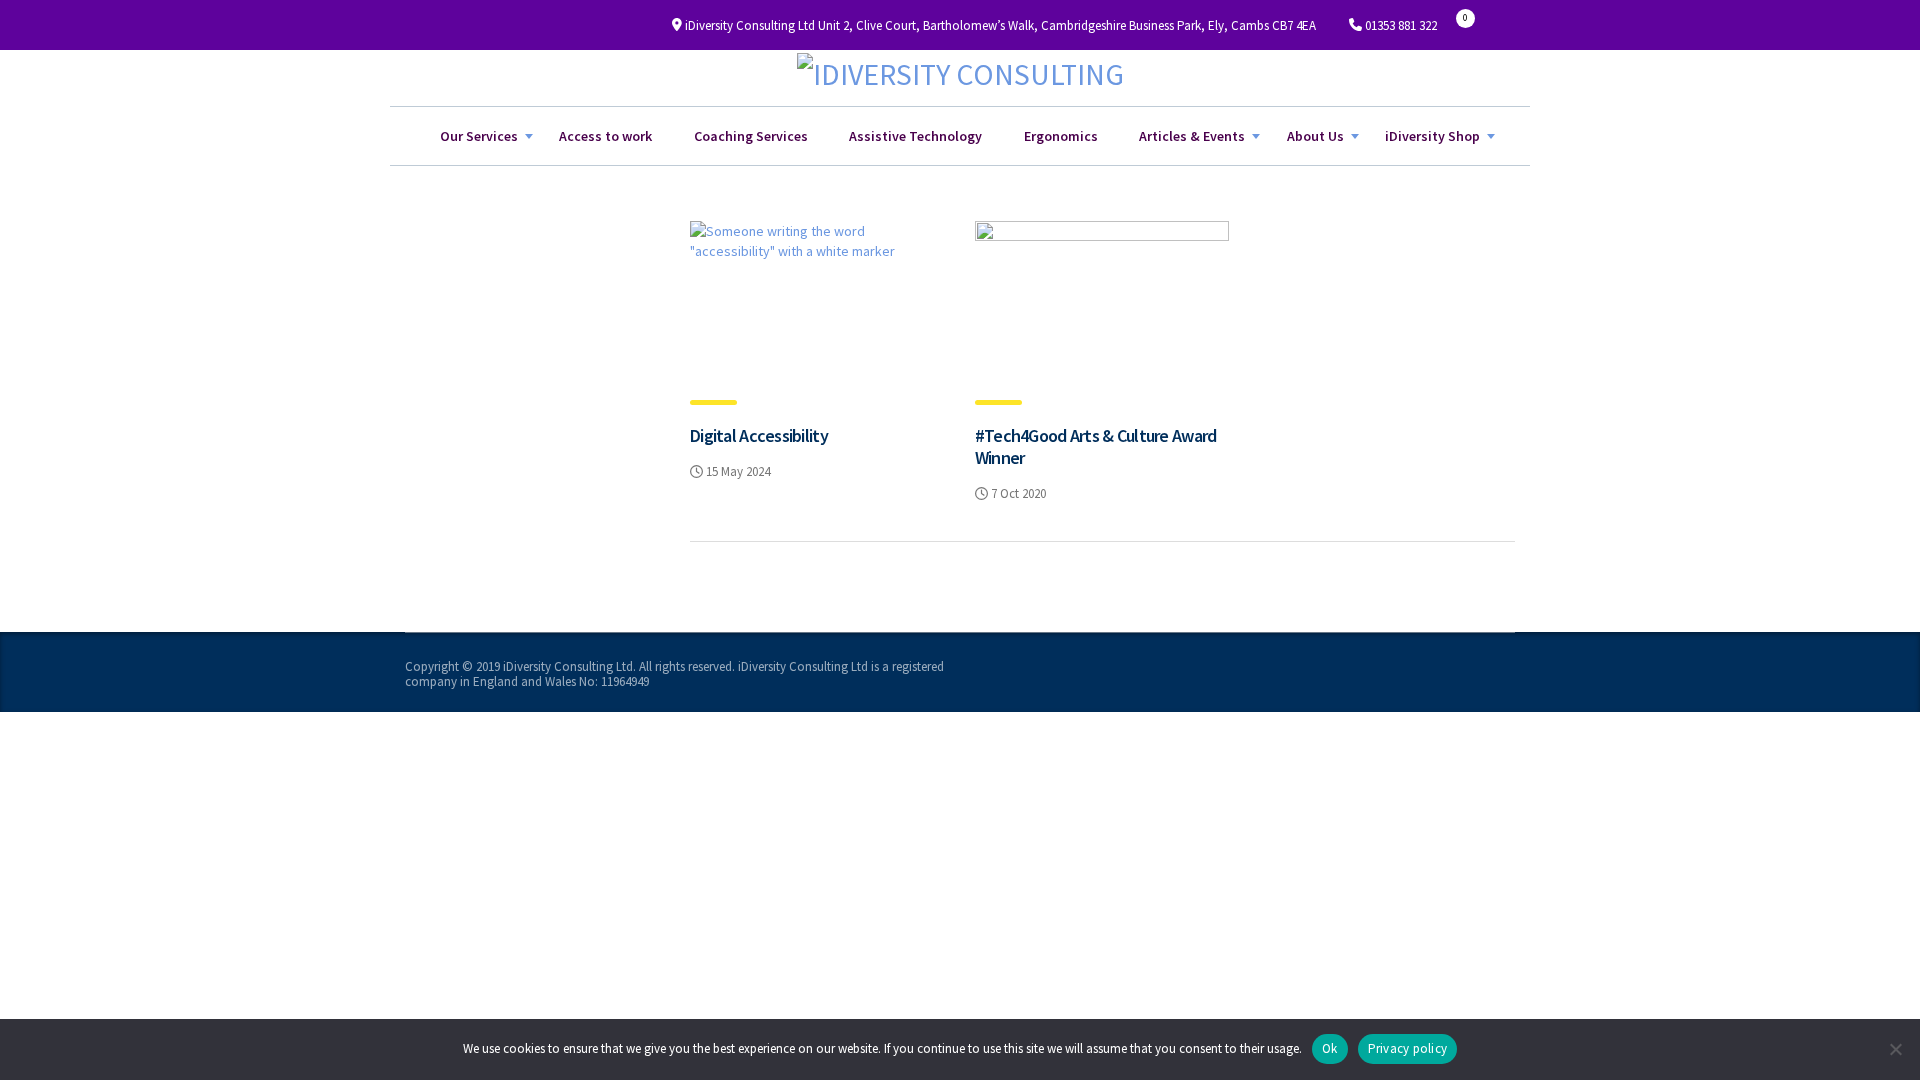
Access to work (605, 136)
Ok (1330, 1048)
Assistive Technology (915, 136)
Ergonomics (1061, 136)
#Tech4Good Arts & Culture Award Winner (1096, 446)
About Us (1315, 136)
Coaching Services (751, 136)
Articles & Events (1192, 136)
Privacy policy (1408, 1048)
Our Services (479, 136)
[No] (1895, 1049)
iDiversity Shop (1432, 136)
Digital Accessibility (759, 435)
